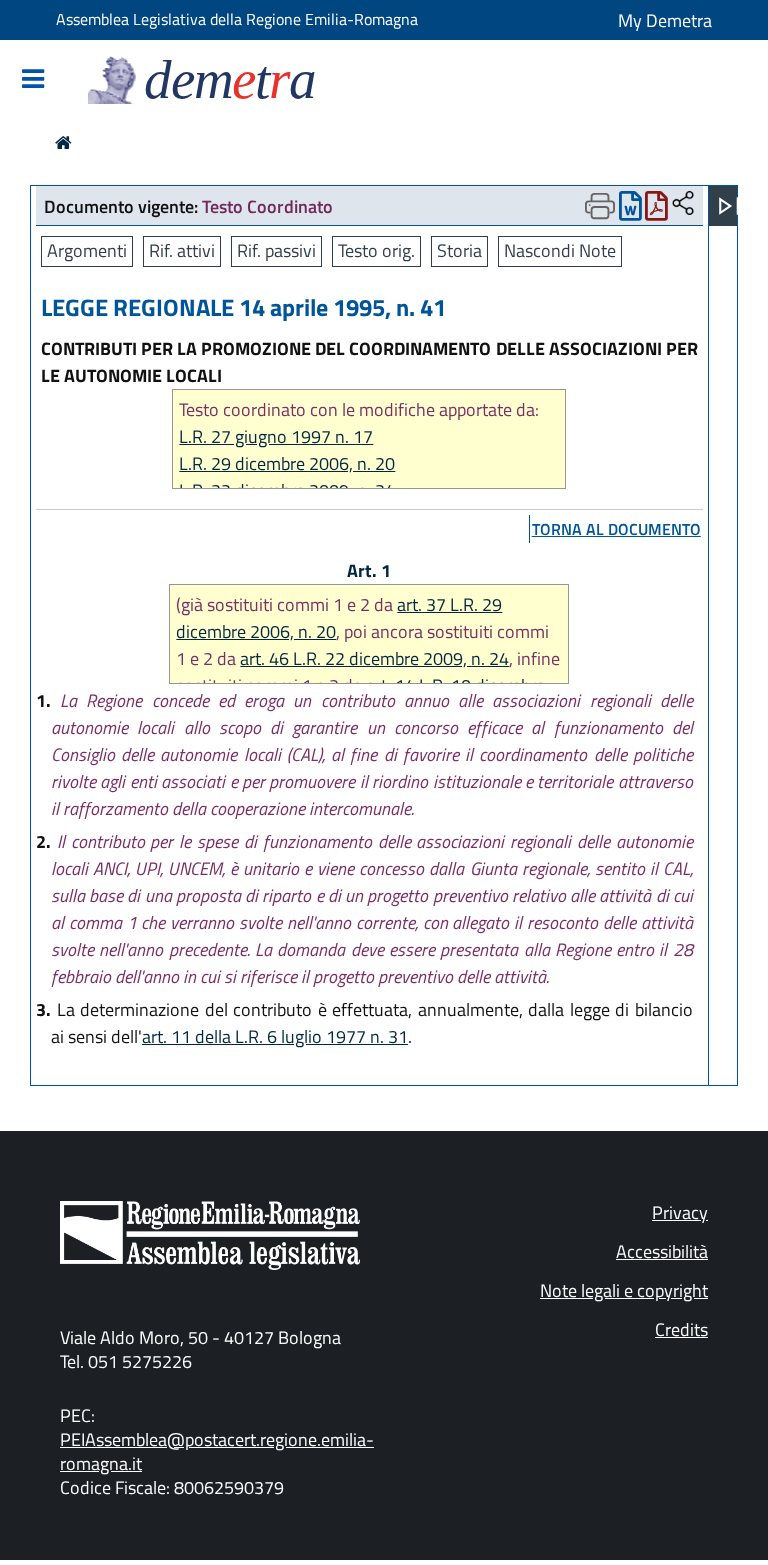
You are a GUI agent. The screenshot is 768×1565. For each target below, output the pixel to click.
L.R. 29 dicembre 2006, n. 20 (287, 463)
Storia (459, 250)
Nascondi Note (560, 250)
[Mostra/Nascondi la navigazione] (33, 80)
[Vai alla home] (63, 142)
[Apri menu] (729, 206)
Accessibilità (662, 1251)
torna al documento (616, 529)
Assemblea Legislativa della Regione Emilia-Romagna (237, 19)
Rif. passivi (276, 250)
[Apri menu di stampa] (600, 206)
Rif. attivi (182, 250)
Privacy (680, 1212)
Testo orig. (376, 250)
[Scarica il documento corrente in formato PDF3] (656, 210)
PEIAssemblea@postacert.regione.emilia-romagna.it (217, 1451)
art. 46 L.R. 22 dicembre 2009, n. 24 (374, 658)
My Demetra (665, 20)
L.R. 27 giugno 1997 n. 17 (276, 436)
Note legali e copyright (624, 1290)
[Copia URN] (683, 204)
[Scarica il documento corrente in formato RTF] (630, 210)
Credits (681, 1329)
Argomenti (87, 250)
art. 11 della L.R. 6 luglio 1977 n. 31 (275, 1036)
